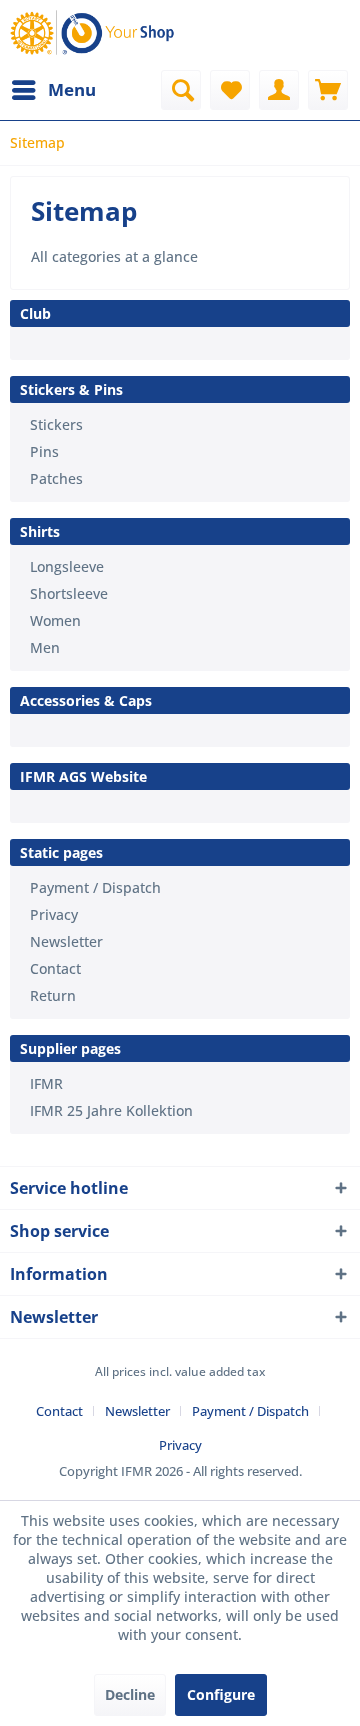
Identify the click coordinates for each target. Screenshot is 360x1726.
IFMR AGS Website (83, 776)
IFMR (46, 1083)
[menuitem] (53, 90)
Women (55, 620)
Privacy (54, 914)
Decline (130, 1694)
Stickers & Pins (71, 389)
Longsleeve (67, 566)
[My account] (279, 90)
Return (53, 995)
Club (35, 313)
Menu (72, 89)
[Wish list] (230, 90)
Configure (221, 1694)
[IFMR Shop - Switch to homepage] (95, 35)
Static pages (61, 852)
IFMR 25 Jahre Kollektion (111, 1110)
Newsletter (66, 941)
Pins (44, 451)
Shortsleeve (69, 593)
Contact (55, 968)
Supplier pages (70, 1048)
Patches (56, 478)
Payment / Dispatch (95, 887)
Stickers (56, 424)
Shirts (40, 531)
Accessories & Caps (86, 700)
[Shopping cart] (328, 90)
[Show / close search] (181, 90)
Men (45, 647)
